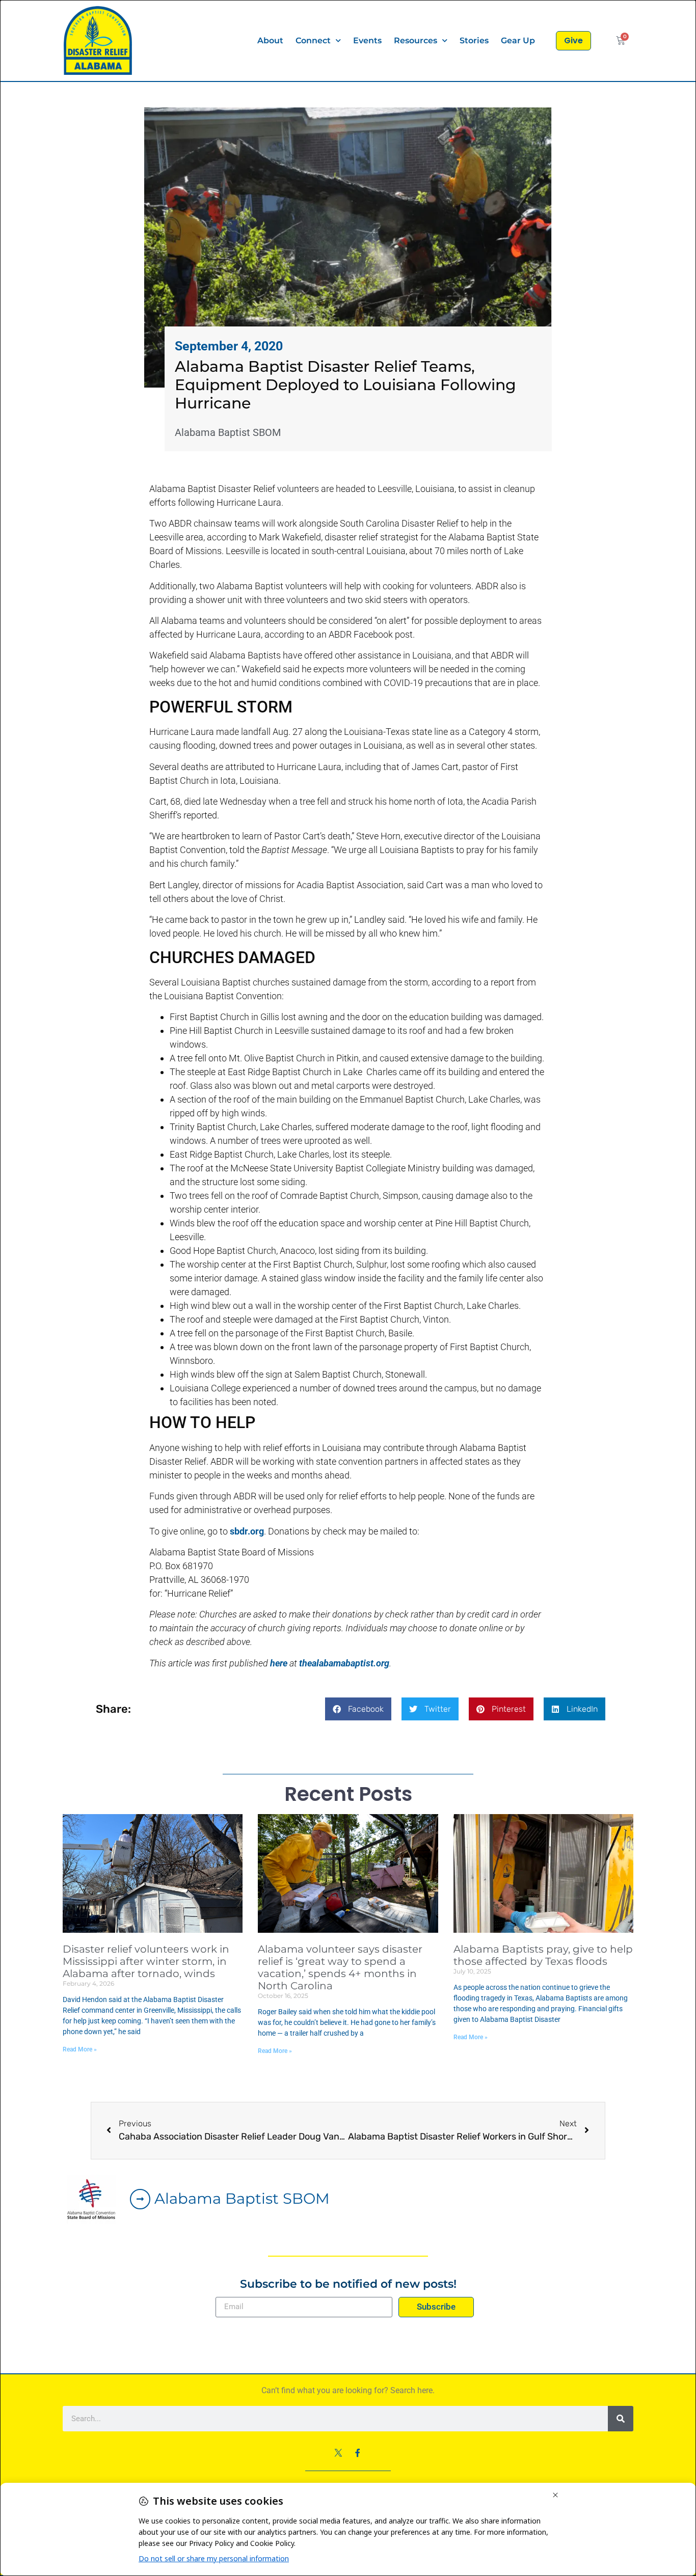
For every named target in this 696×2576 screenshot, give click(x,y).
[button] (358, 1709)
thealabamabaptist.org (344, 1663)
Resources (416, 40)
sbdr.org (247, 1531)
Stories (474, 40)
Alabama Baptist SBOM (242, 2198)
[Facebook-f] (358, 2453)
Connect (313, 40)
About (270, 40)
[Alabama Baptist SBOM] (140, 2199)
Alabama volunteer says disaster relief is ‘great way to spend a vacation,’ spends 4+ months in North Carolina (340, 1967)
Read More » (80, 2049)
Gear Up (518, 40)
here (279, 1663)
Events (367, 40)
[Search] (621, 2419)
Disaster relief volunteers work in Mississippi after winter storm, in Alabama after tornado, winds (146, 1961)
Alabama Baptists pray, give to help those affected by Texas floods (543, 1955)
